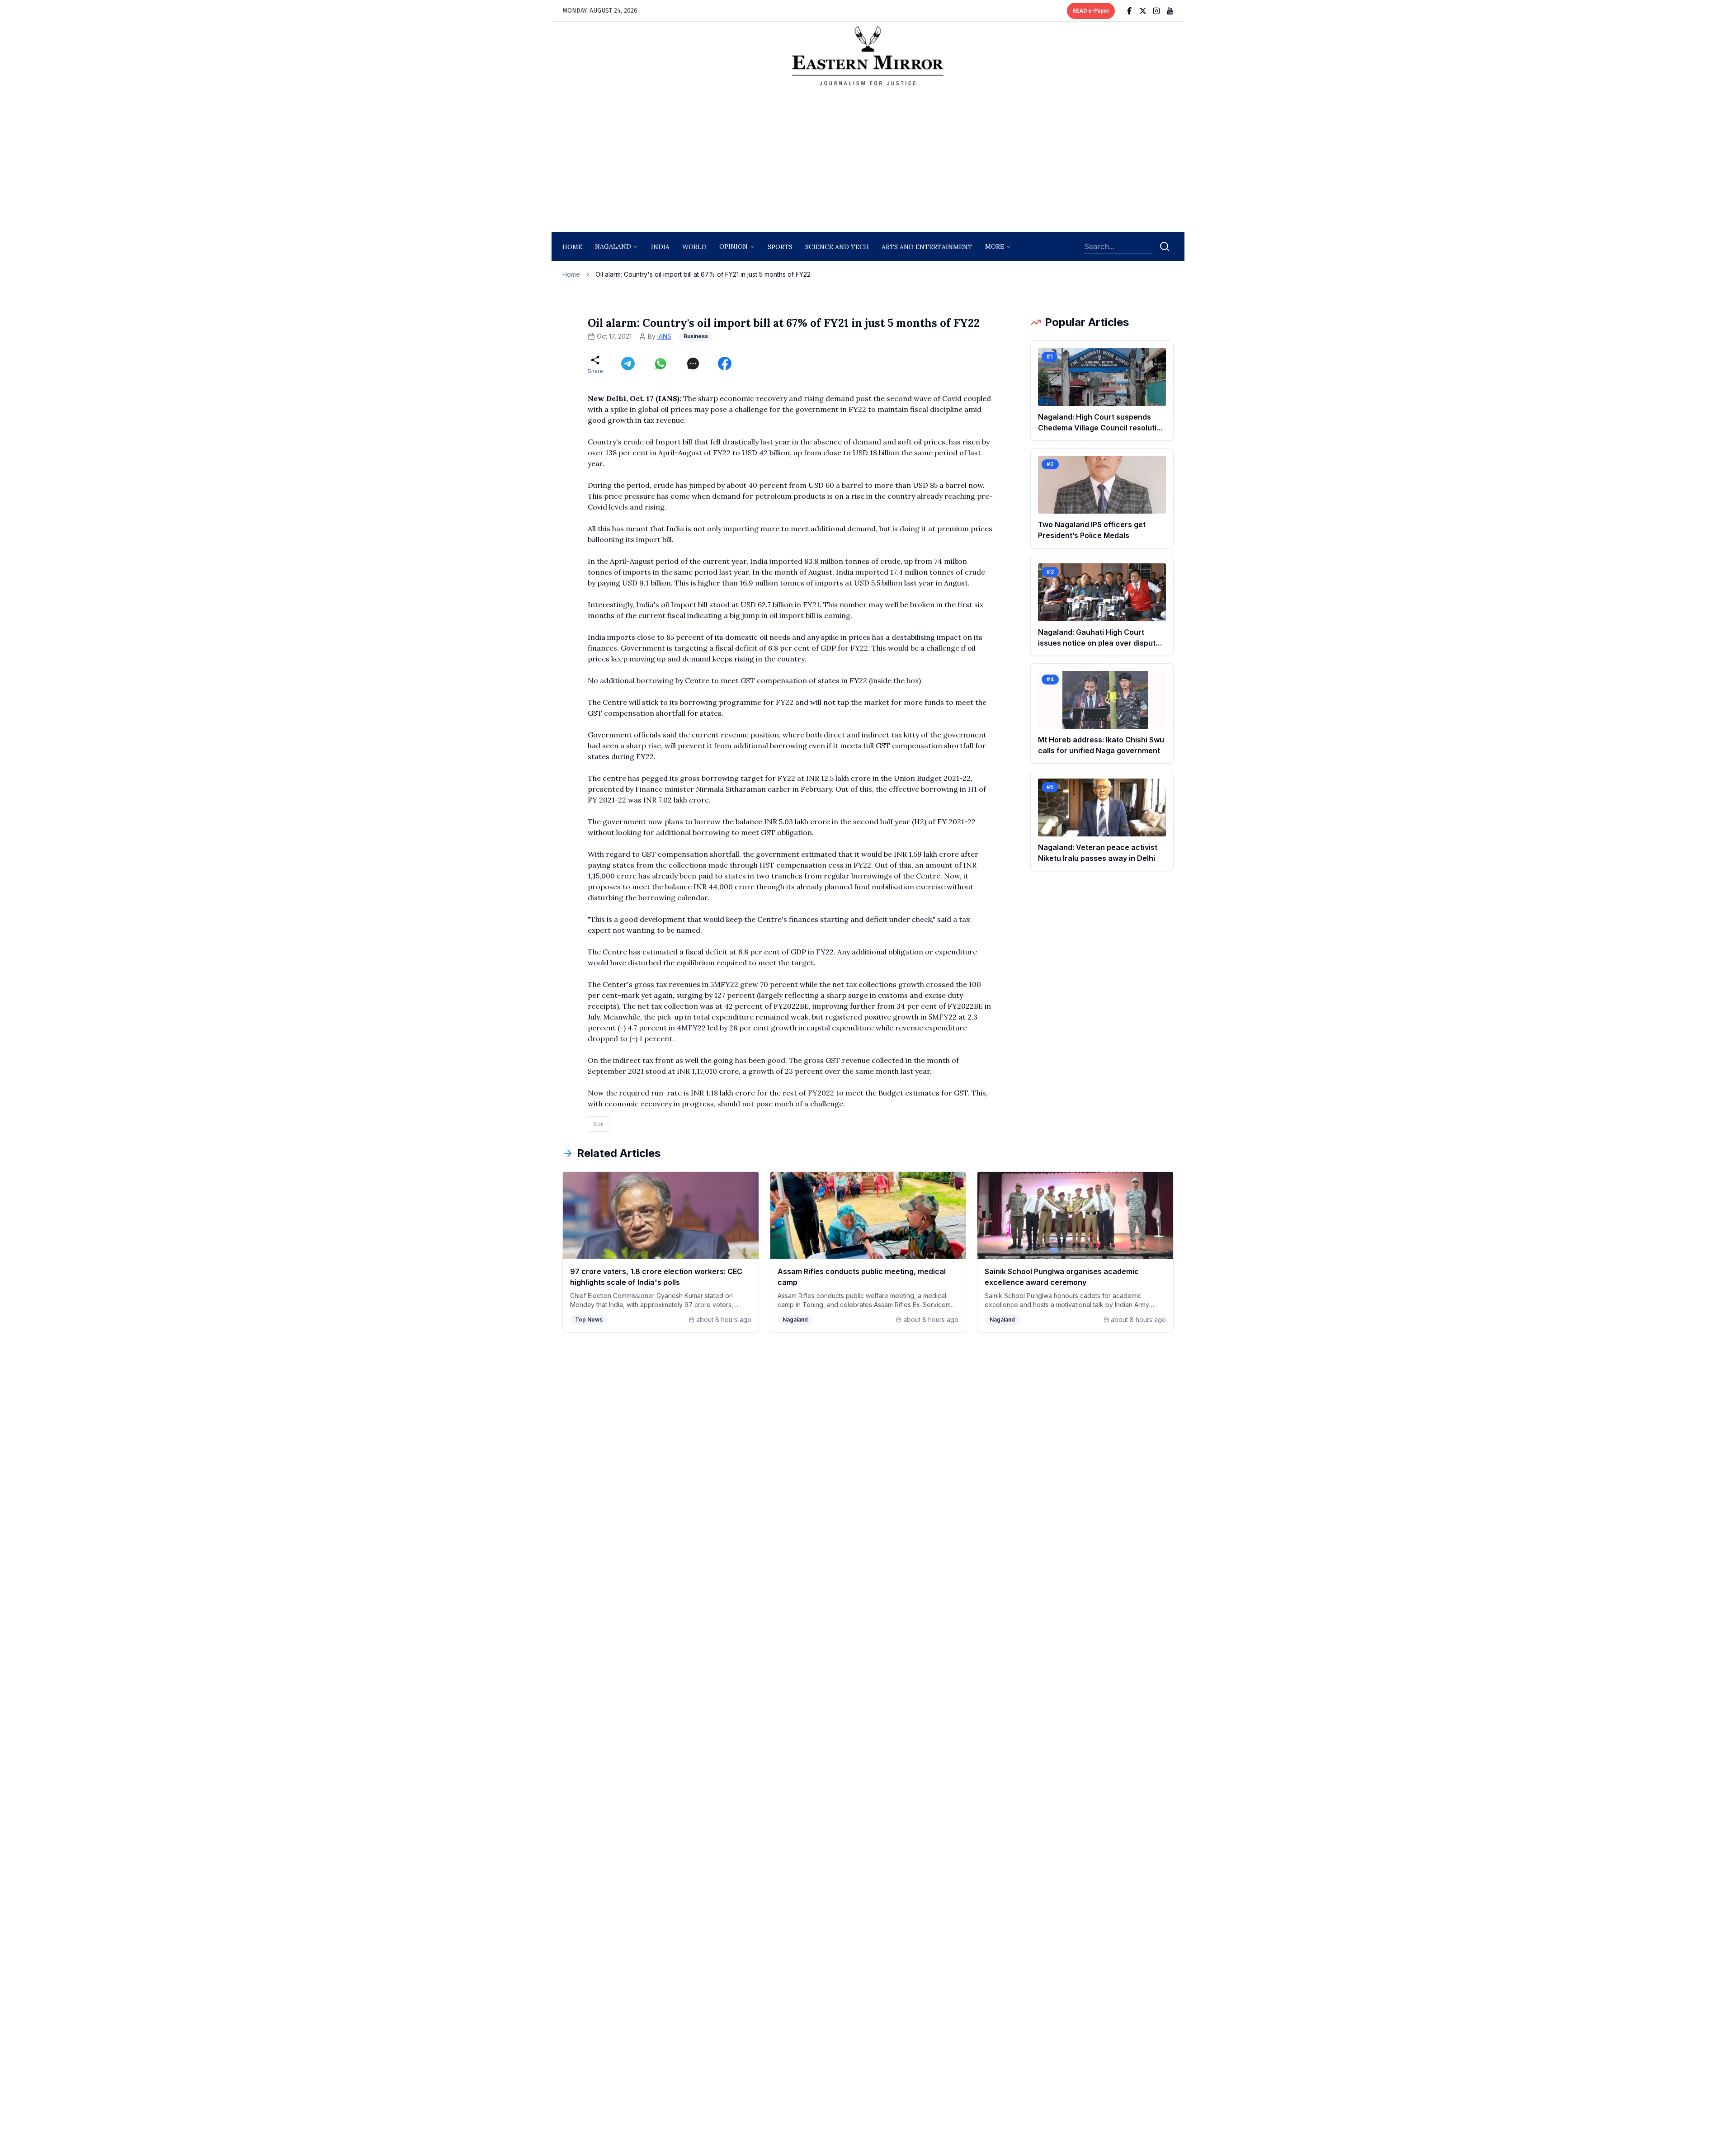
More (995, 246)
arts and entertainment (927, 247)
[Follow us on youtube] (1170, 11)
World (694, 247)
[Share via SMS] (693, 364)
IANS (664, 336)
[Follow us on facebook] (1129, 11)
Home (572, 247)
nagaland (613, 246)
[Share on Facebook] (725, 364)
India (660, 247)
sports (780, 247)
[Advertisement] (868, 161)
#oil (599, 1124)
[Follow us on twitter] (1143, 11)
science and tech (837, 247)
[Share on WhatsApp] (660, 364)
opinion (734, 246)
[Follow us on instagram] (1156, 11)
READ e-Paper (1091, 11)
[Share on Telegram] (628, 364)
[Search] (1165, 246)
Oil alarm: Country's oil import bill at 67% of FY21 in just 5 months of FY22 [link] (703, 274)
